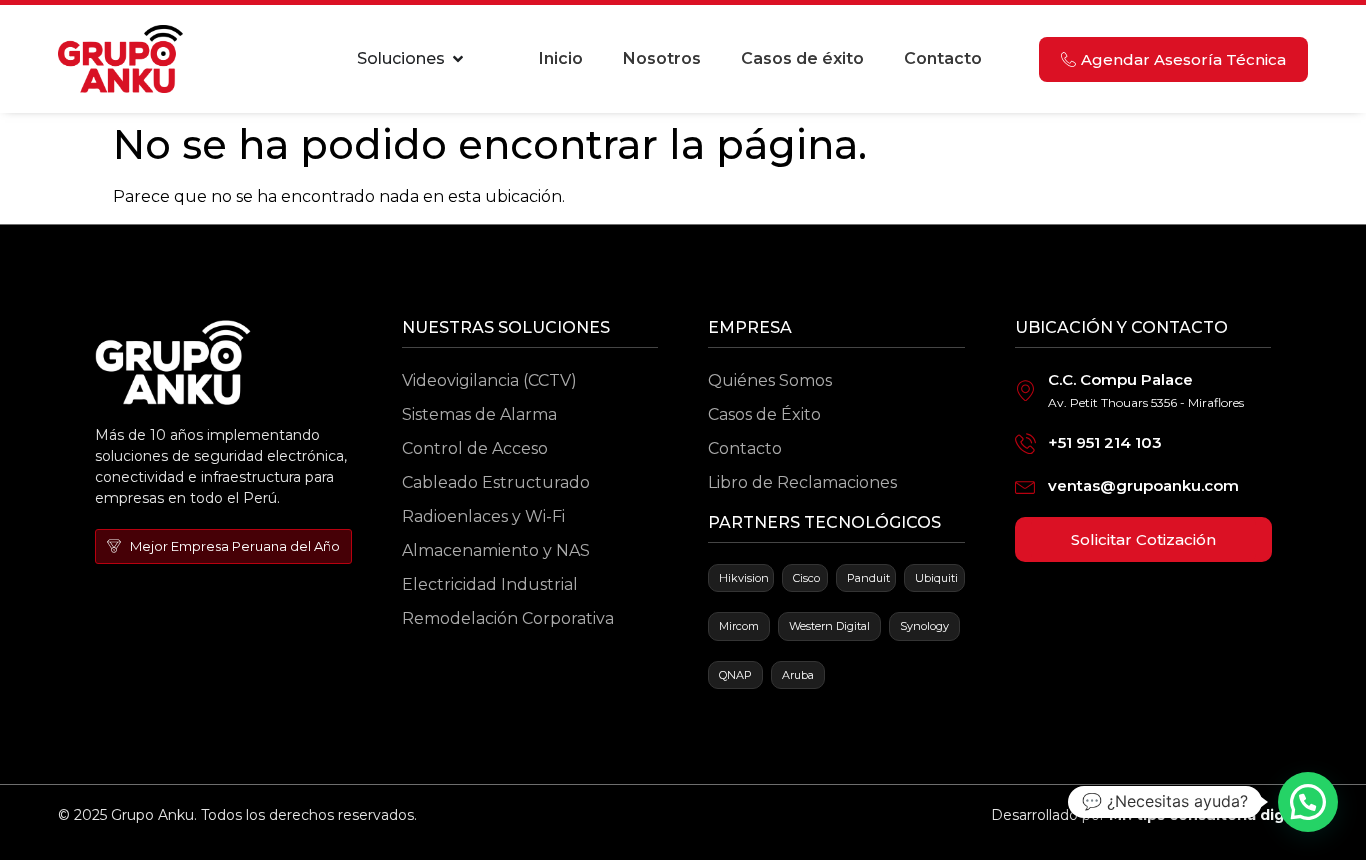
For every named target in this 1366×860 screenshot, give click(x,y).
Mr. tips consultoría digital (1208, 815)
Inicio (561, 58)
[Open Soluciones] (458, 59)
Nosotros (662, 58)
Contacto (943, 58)
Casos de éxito (802, 58)
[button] (1308, 802)
